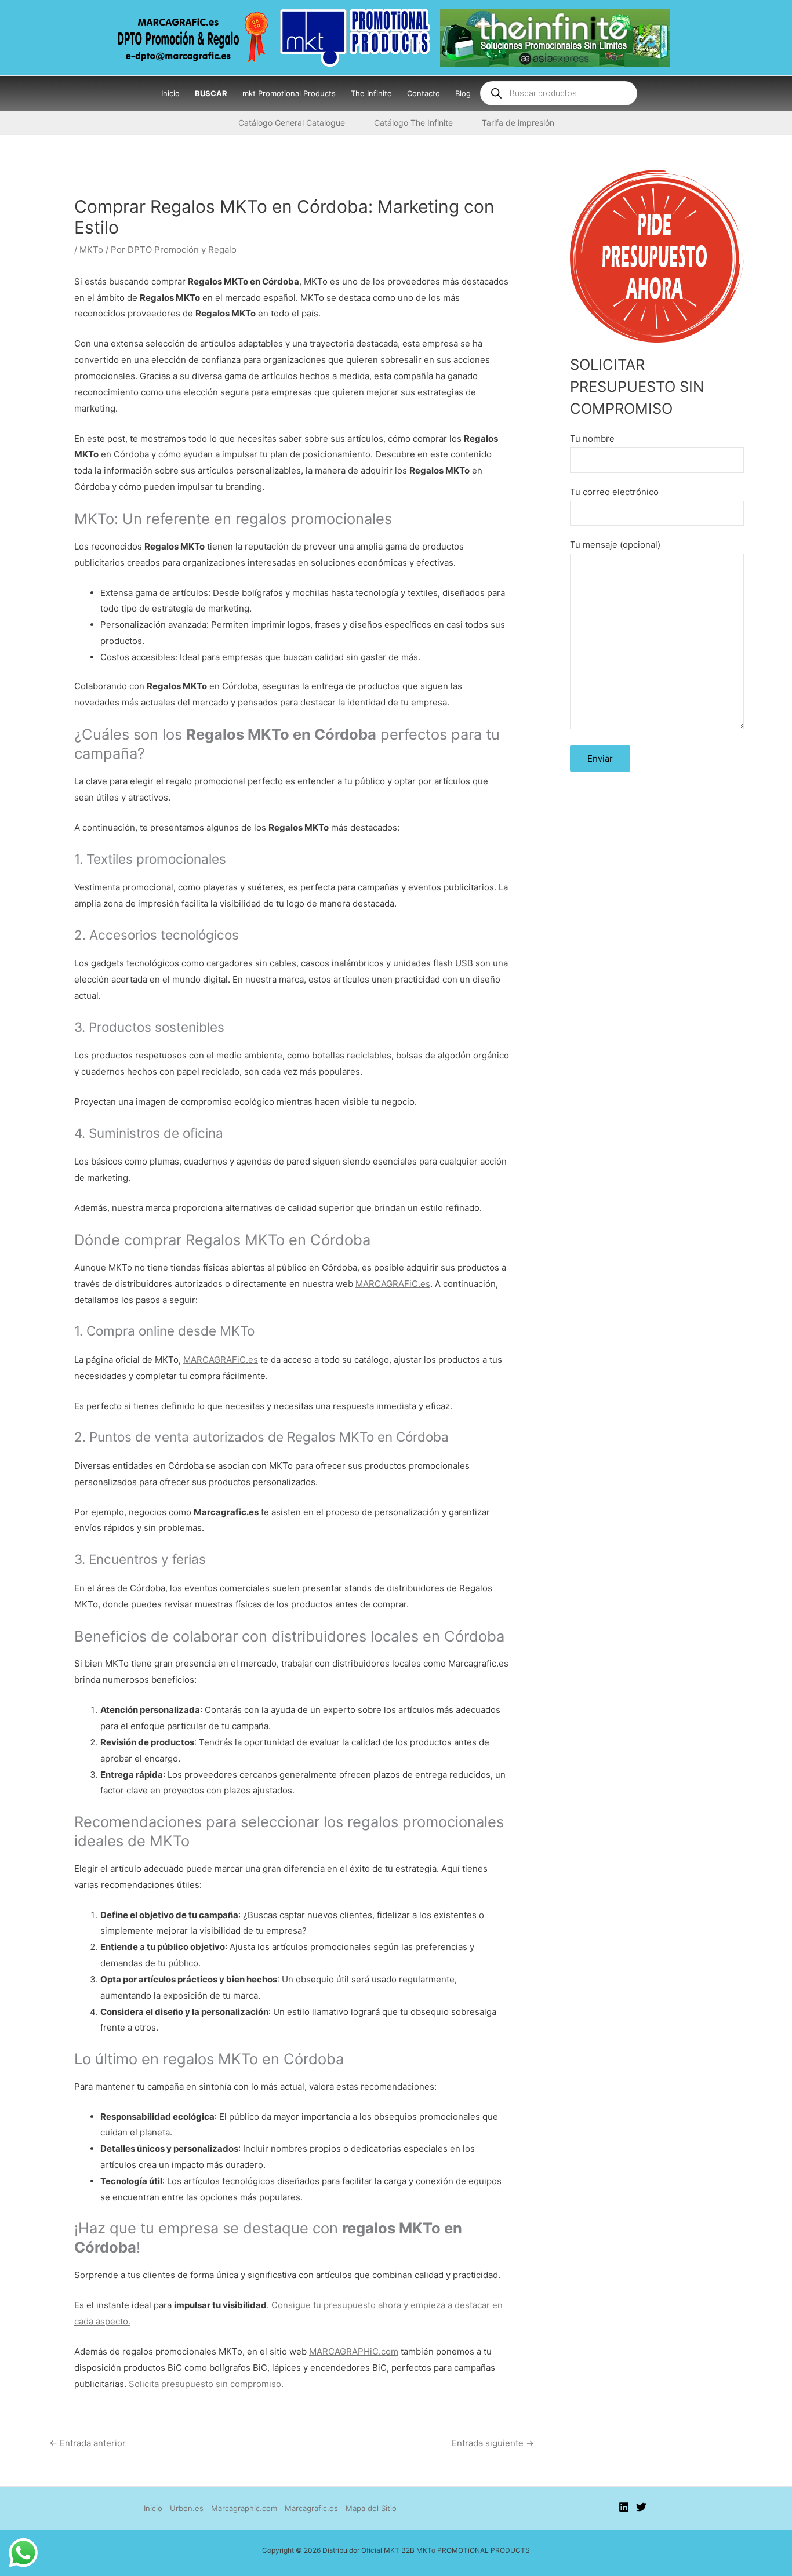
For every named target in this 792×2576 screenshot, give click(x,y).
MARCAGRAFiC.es (393, 1284)
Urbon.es (187, 2508)
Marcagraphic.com (244, 2508)
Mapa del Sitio (371, 2508)
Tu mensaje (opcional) (615, 545)
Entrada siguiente (493, 2443)
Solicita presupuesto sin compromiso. (206, 2384)
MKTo (91, 250)
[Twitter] (641, 2507)
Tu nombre (592, 439)
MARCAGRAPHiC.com (354, 2351)
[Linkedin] (624, 2507)
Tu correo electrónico (614, 492)
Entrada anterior (88, 2443)
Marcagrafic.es (311, 2508)
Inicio (153, 2508)
